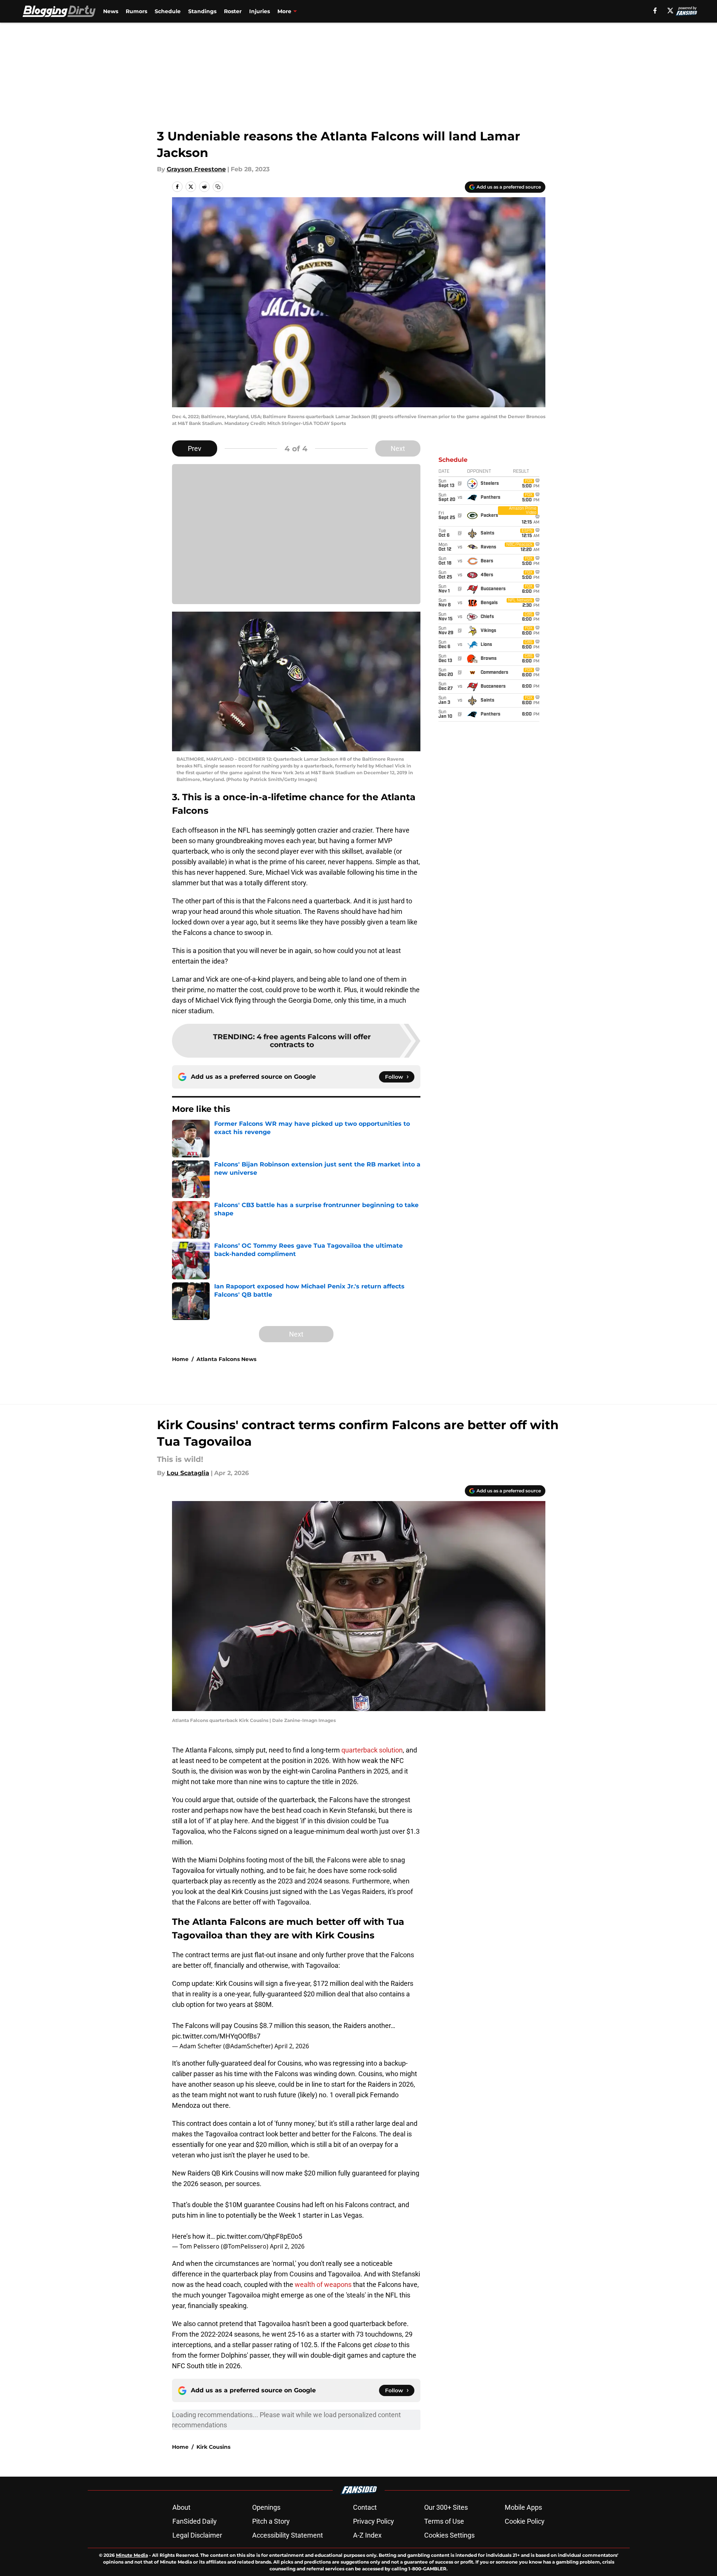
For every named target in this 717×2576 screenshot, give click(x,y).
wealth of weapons (323, 2284)
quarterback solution (372, 1750)
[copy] (218, 187)
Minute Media (132, 2555)
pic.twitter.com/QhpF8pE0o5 (259, 2236)
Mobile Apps (523, 2507)
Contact (365, 2507)
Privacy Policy (374, 2521)
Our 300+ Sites (446, 2507)
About (181, 2507)
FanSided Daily (195, 2521)
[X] (670, 11)
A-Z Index (367, 2535)
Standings (202, 11)
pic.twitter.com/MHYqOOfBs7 (216, 2036)
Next (398, 448)
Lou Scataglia (188, 1473)
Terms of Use (444, 2521)
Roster (233, 11)
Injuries (260, 11)
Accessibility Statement (288, 2535)
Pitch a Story (271, 2521)
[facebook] (655, 11)
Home (180, 1359)
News (111, 11)
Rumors (136, 11)
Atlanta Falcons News (226, 1359)
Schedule (168, 11)
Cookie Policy (525, 2521)
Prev (195, 448)
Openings (266, 2507)
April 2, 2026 (292, 2046)
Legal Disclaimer (197, 2535)
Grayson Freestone (196, 169)
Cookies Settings (449, 2535)
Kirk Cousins (213, 2447)
